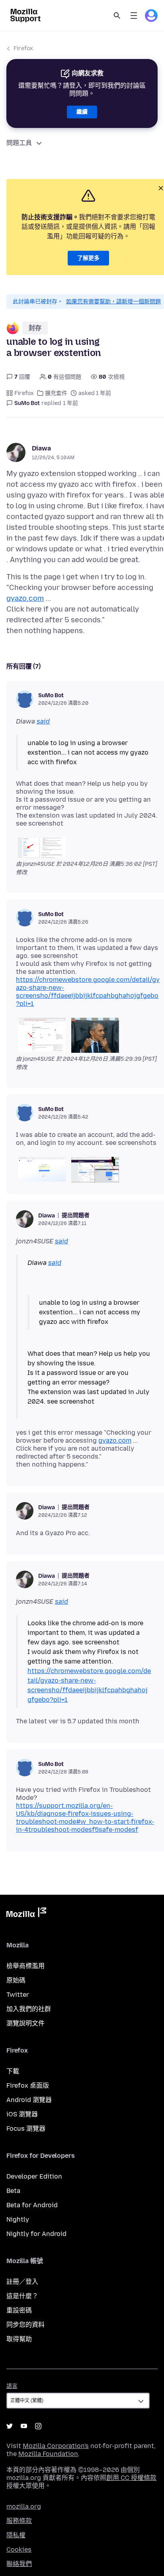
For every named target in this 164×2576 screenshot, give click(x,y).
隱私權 (16, 2535)
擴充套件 (56, 393)
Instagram (38, 2426)
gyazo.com (25, 598)
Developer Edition (34, 2176)
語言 (12, 2386)
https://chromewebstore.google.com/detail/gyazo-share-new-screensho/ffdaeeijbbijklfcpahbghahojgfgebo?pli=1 (88, 992)
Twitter (18, 1995)
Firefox (23, 48)
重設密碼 (19, 2310)
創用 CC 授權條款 (131, 2478)
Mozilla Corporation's (56, 2446)
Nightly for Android (36, 2234)
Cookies (19, 2549)
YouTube (24, 2426)
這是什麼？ (22, 2296)
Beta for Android (32, 2205)
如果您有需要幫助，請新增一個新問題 (113, 302)
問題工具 (19, 143)
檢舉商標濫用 (25, 1966)
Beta (13, 2191)
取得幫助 (19, 2339)
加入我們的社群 (29, 2009)
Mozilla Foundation (48, 2454)
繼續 (82, 112)
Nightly (18, 2219)
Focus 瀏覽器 (26, 2129)
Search (117, 16)
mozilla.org (24, 2506)
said (43, 721)
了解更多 (88, 258)
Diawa (41, 448)
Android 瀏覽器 (29, 2100)
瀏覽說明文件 (25, 2023)
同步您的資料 (25, 2325)
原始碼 (16, 1980)
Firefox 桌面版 (28, 2085)
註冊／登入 (22, 2282)
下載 (13, 2071)
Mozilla (26, 1914)
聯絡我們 (19, 2564)
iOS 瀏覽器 (22, 2114)
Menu (134, 16)
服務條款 (19, 2521)
